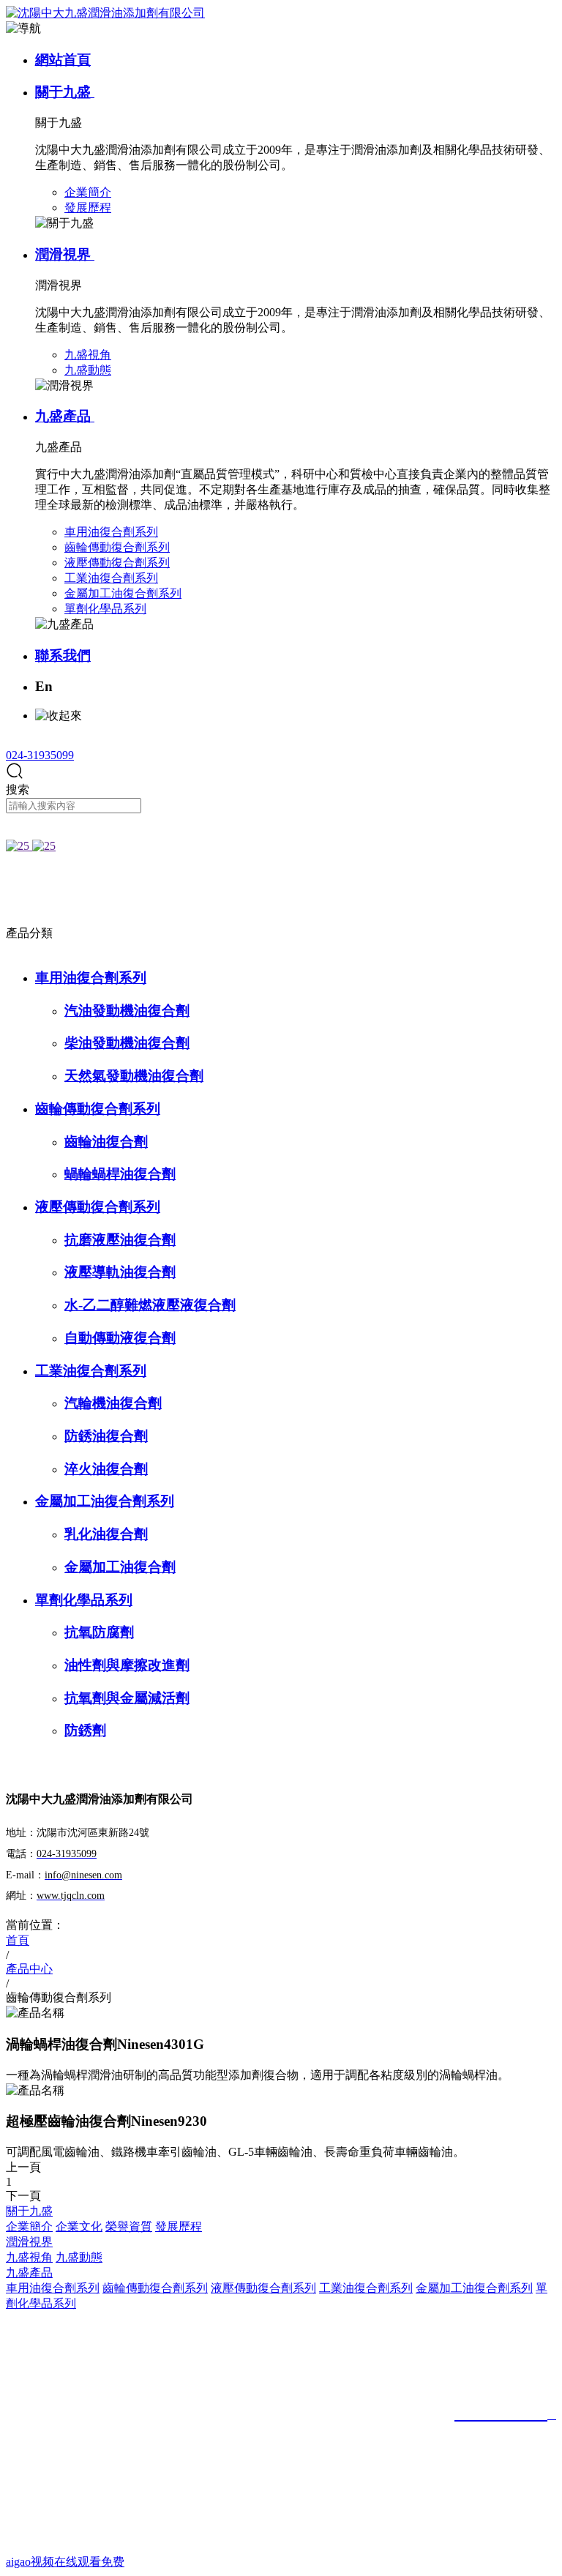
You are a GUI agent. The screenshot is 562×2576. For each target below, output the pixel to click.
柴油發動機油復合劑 (127, 1043)
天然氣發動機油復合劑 (134, 1076)
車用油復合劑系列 (91, 978)
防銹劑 (85, 1730)
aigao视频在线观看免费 (65, 2562)
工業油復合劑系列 (91, 1371)
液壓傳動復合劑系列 (98, 1207)
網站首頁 (63, 60)
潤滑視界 (65, 254)
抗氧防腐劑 (99, 1632)
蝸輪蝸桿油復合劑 (120, 1174)
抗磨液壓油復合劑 (120, 1240)
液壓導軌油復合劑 (120, 1272)
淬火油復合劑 (106, 1469)
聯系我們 (63, 656)
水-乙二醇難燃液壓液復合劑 (150, 1305)
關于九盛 (65, 92)
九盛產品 (65, 416)
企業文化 (79, 2226)
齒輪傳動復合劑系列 (98, 1109)
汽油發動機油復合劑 (127, 1011)
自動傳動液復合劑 (120, 1338)
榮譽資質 (129, 2226)
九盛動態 (79, 2257)
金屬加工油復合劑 (120, 1567)
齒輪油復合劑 (106, 1142)
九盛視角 (29, 2257)
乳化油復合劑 (106, 1534)
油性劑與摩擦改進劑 (127, 1665)
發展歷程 (179, 2226)
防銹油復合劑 (106, 1436)
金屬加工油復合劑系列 (105, 1501)
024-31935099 (40, 755)
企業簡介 (29, 2226)
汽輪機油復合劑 (113, 1403)
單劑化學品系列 (84, 1600)
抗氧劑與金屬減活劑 (127, 1698)
